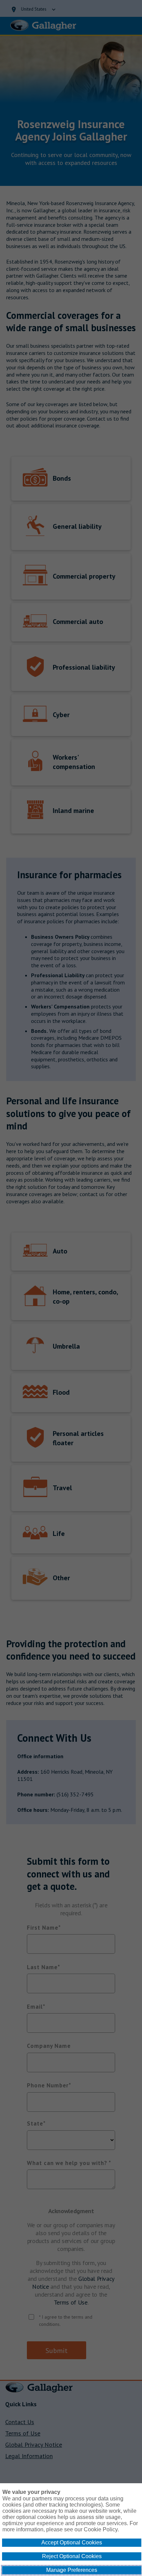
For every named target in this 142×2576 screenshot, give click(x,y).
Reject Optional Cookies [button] (72, 2556)
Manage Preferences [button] (72, 2570)
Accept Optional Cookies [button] (72, 2542)
